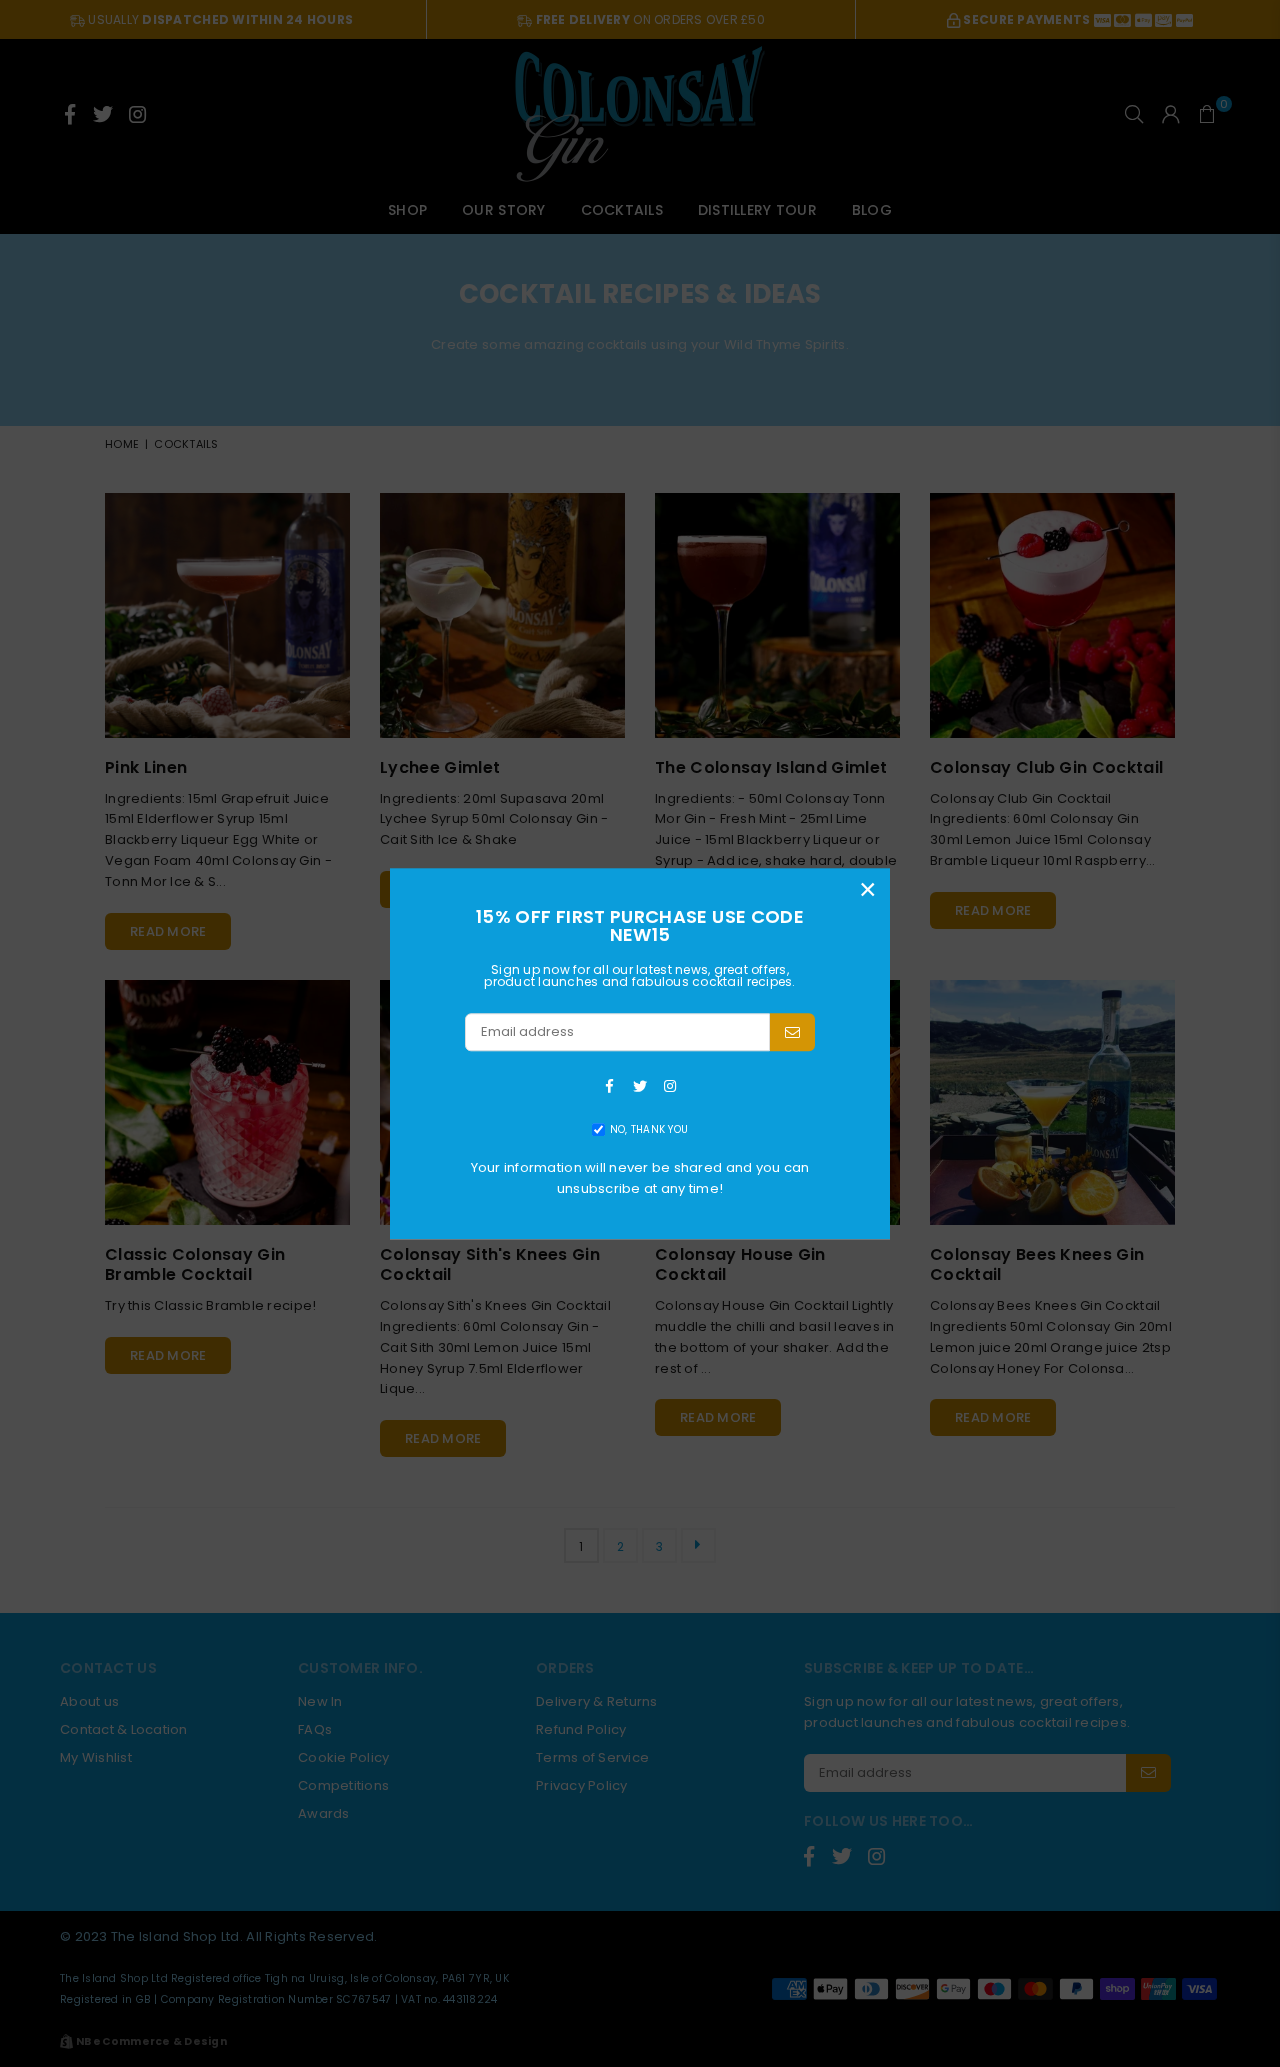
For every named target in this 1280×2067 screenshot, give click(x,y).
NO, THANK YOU (649, 1129)
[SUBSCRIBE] (792, 1032)
